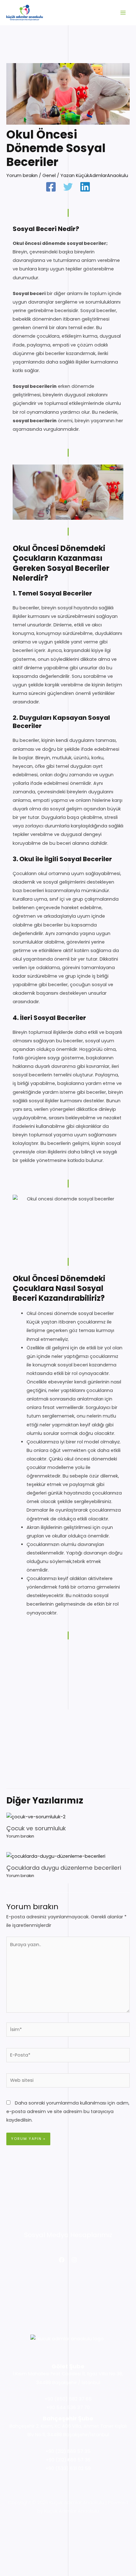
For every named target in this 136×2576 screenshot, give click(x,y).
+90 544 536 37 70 (68, 2407)
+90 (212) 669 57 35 (68, 2451)
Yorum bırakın (22, 175)
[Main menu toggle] (123, 13)
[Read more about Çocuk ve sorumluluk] (36, 1816)
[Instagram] (74, 2260)
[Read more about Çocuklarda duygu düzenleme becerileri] (56, 1856)
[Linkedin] (85, 187)
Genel (49, 175)
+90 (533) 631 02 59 (68, 2468)
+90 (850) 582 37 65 (68, 2399)
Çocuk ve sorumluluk (36, 1828)
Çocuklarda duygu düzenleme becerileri (64, 1868)
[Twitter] (68, 187)
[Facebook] (51, 187)
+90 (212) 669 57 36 (68, 2460)
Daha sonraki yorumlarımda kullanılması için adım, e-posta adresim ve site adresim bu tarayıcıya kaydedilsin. (68, 2111)
